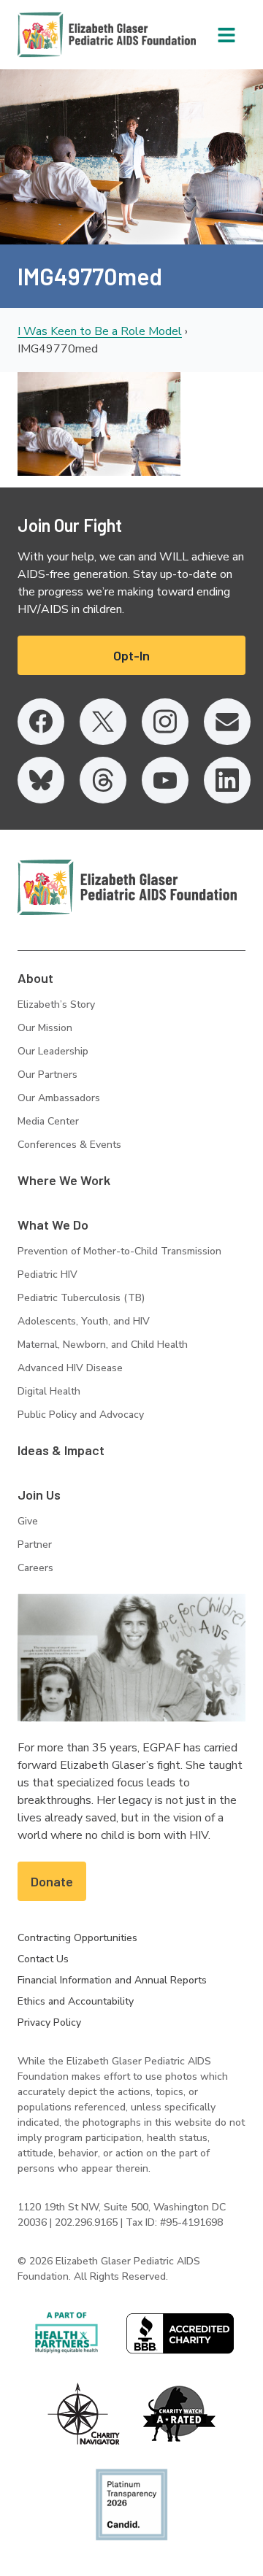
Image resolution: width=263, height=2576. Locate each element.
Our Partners (47, 1075)
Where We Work (64, 1180)
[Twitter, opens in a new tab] (103, 722)
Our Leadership (53, 1051)
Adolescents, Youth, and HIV (84, 1321)
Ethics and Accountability (76, 2001)
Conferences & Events (69, 1145)
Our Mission (45, 1028)
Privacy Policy (49, 2022)
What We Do (53, 1225)
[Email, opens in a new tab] (227, 722)
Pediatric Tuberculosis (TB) (81, 1298)
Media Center (48, 1121)
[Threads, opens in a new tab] (103, 780)
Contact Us (43, 1959)
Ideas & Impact (61, 1450)
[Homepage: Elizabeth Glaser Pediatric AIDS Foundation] (69, 35)
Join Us (39, 1495)
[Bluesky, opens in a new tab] (41, 780)
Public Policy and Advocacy (81, 1415)
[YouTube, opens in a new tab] (165, 780)
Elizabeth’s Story (56, 1004)
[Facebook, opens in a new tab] (41, 722)
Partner (35, 1545)
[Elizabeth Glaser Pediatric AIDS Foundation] (127, 887)
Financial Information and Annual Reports (112, 1980)
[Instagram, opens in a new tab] (165, 722)
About (35, 978)
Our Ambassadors (59, 1098)
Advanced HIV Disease (70, 1368)
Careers (35, 1568)
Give (28, 1521)
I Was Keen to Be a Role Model (100, 331)
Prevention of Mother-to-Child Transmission (119, 1251)
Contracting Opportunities (77, 1938)
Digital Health (49, 1391)
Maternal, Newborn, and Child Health (103, 1345)
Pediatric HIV (47, 1274)
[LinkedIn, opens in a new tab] (227, 780)
